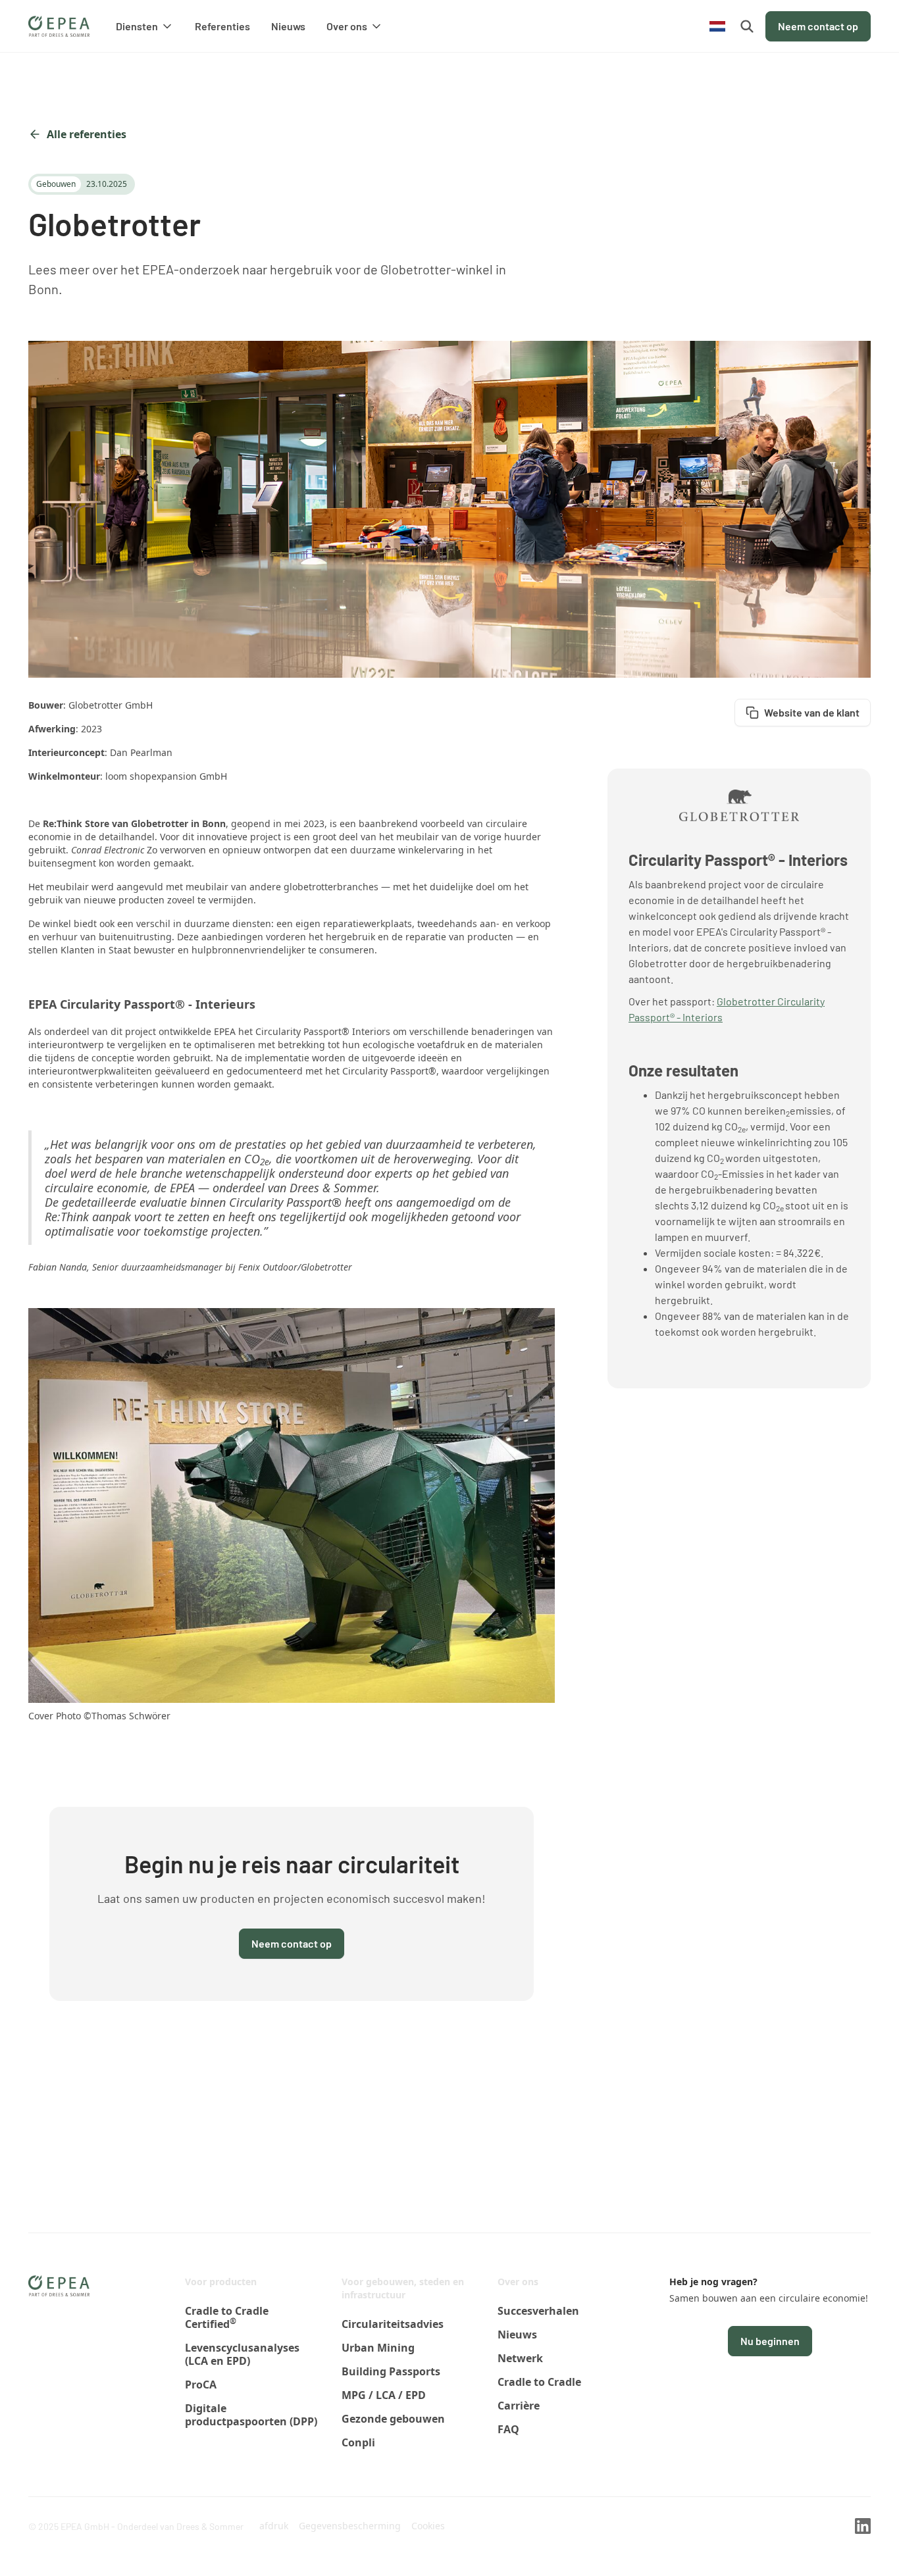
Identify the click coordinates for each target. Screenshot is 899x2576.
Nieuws (288, 26)
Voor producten (221, 2282)
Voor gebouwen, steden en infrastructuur (403, 2288)
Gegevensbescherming (350, 2526)
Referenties (222, 26)
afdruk (274, 2526)
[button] (145, 26)
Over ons (518, 2282)
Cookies (428, 2526)
